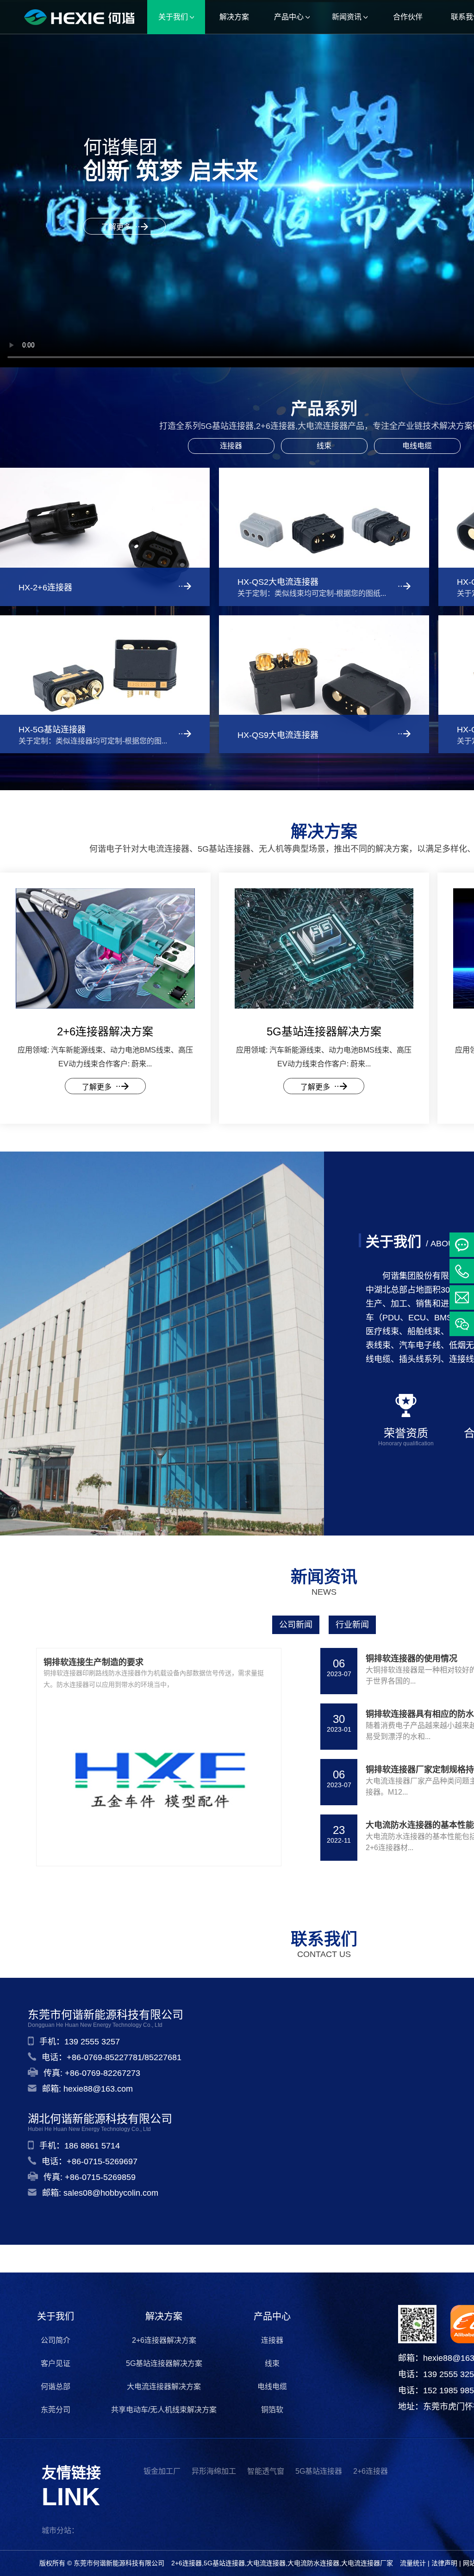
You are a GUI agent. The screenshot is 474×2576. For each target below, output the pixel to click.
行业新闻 (352, 1625)
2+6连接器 (371, 2471)
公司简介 (56, 2340)
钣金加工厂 (162, 2471)
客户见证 (56, 2363)
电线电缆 (417, 446)
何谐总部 (56, 2387)
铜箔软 (272, 2410)
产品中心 (272, 2316)
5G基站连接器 (319, 2471)
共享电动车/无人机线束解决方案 (164, 2410)
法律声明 (444, 2563)
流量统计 (413, 2563)
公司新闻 (296, 1625)
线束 (324, 446)
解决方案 (164, 2316)
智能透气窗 (266, 2471)
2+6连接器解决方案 (164, 2340)
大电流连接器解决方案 (164, 2387)
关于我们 (56, 2316)
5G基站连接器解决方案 (164, 2363)
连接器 (231, 446)
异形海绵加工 (214, 2471)
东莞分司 (56, 2410)
